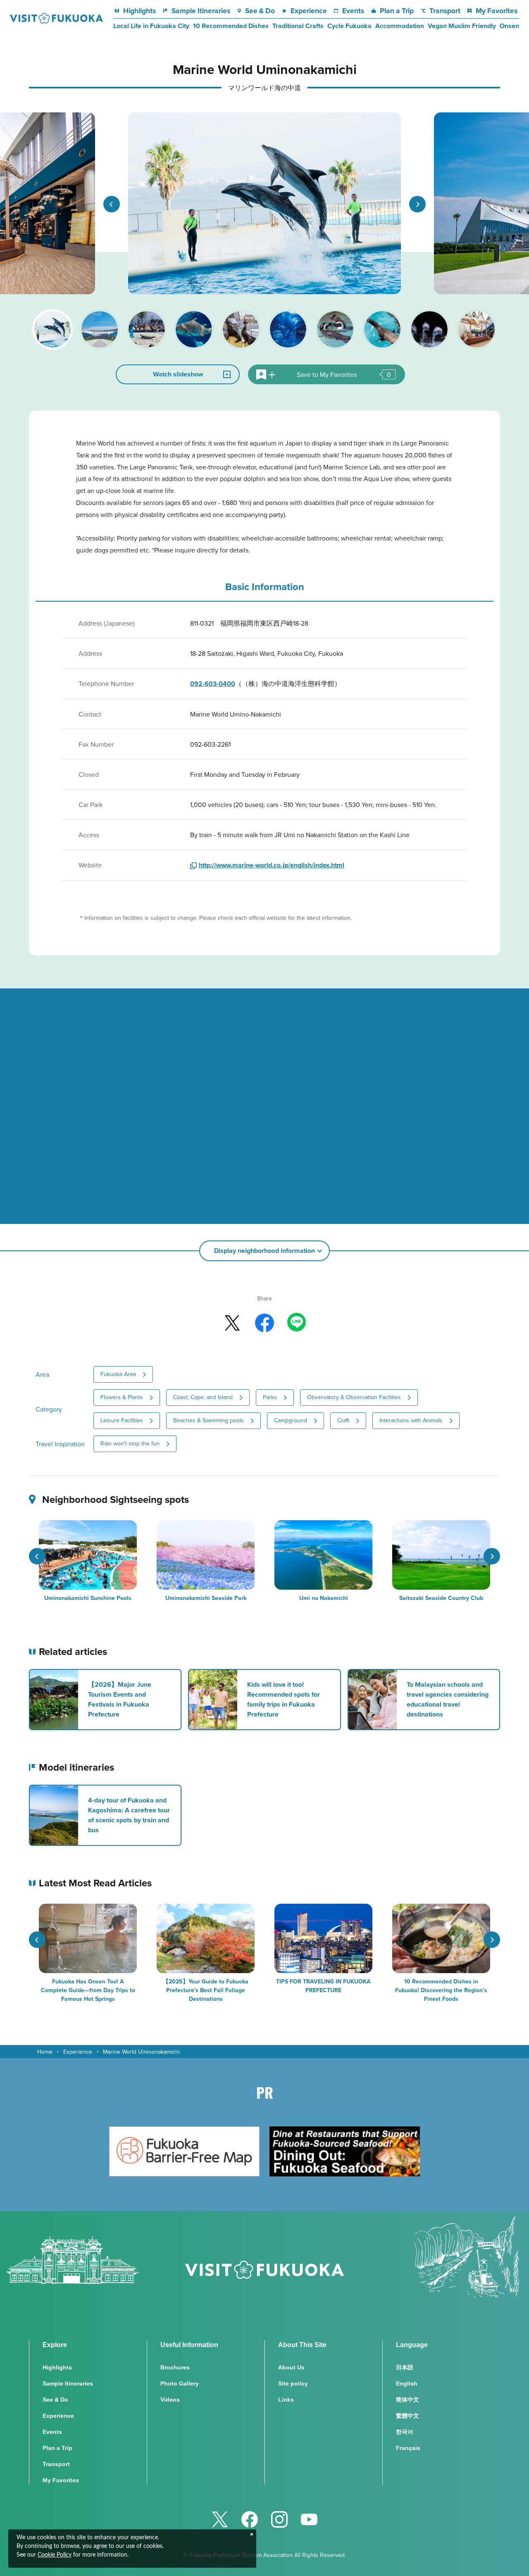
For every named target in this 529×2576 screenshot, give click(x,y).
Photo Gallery (180, 2383)
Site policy (293, 2383)
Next (417, 204)
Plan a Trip (397, 11)
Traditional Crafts (298, 26)
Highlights (139, 11)
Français (408, 2448)
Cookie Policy (55, 2555)
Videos (170, 2400)
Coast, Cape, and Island (203, 1397)
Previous (112, 204)
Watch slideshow (178, 374)
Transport (445, 11)
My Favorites (496, 11)
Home (45, 2052)
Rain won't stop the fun (130, 1443)
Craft (343, 1420)
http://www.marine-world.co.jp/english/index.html (272, 865)
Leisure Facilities (122, 1420)
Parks (270, 1397)
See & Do (260, 11)
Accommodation (400, 26)
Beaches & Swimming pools (209, 1420)
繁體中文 (407, 2416)
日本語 (405, 2367)
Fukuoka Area (118, 1374)
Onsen (509, 26)
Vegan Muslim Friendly (462, 26)
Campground (291, 1420)
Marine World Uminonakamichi (141, 2052)
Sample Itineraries (201, 11)
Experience (309, 11)
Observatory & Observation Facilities (354, 1397)
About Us (291, 2367)
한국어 (405, 2432)
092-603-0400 (213, 684)
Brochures (175, 2367)
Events (353, 11)
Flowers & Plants (122, 1397)
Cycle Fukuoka (349, 26)
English (407, 2383)
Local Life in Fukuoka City (151, 26)
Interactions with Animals (411, 1420)
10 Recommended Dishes (231, 26)
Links (286, 2400)
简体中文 (407, 2400)
